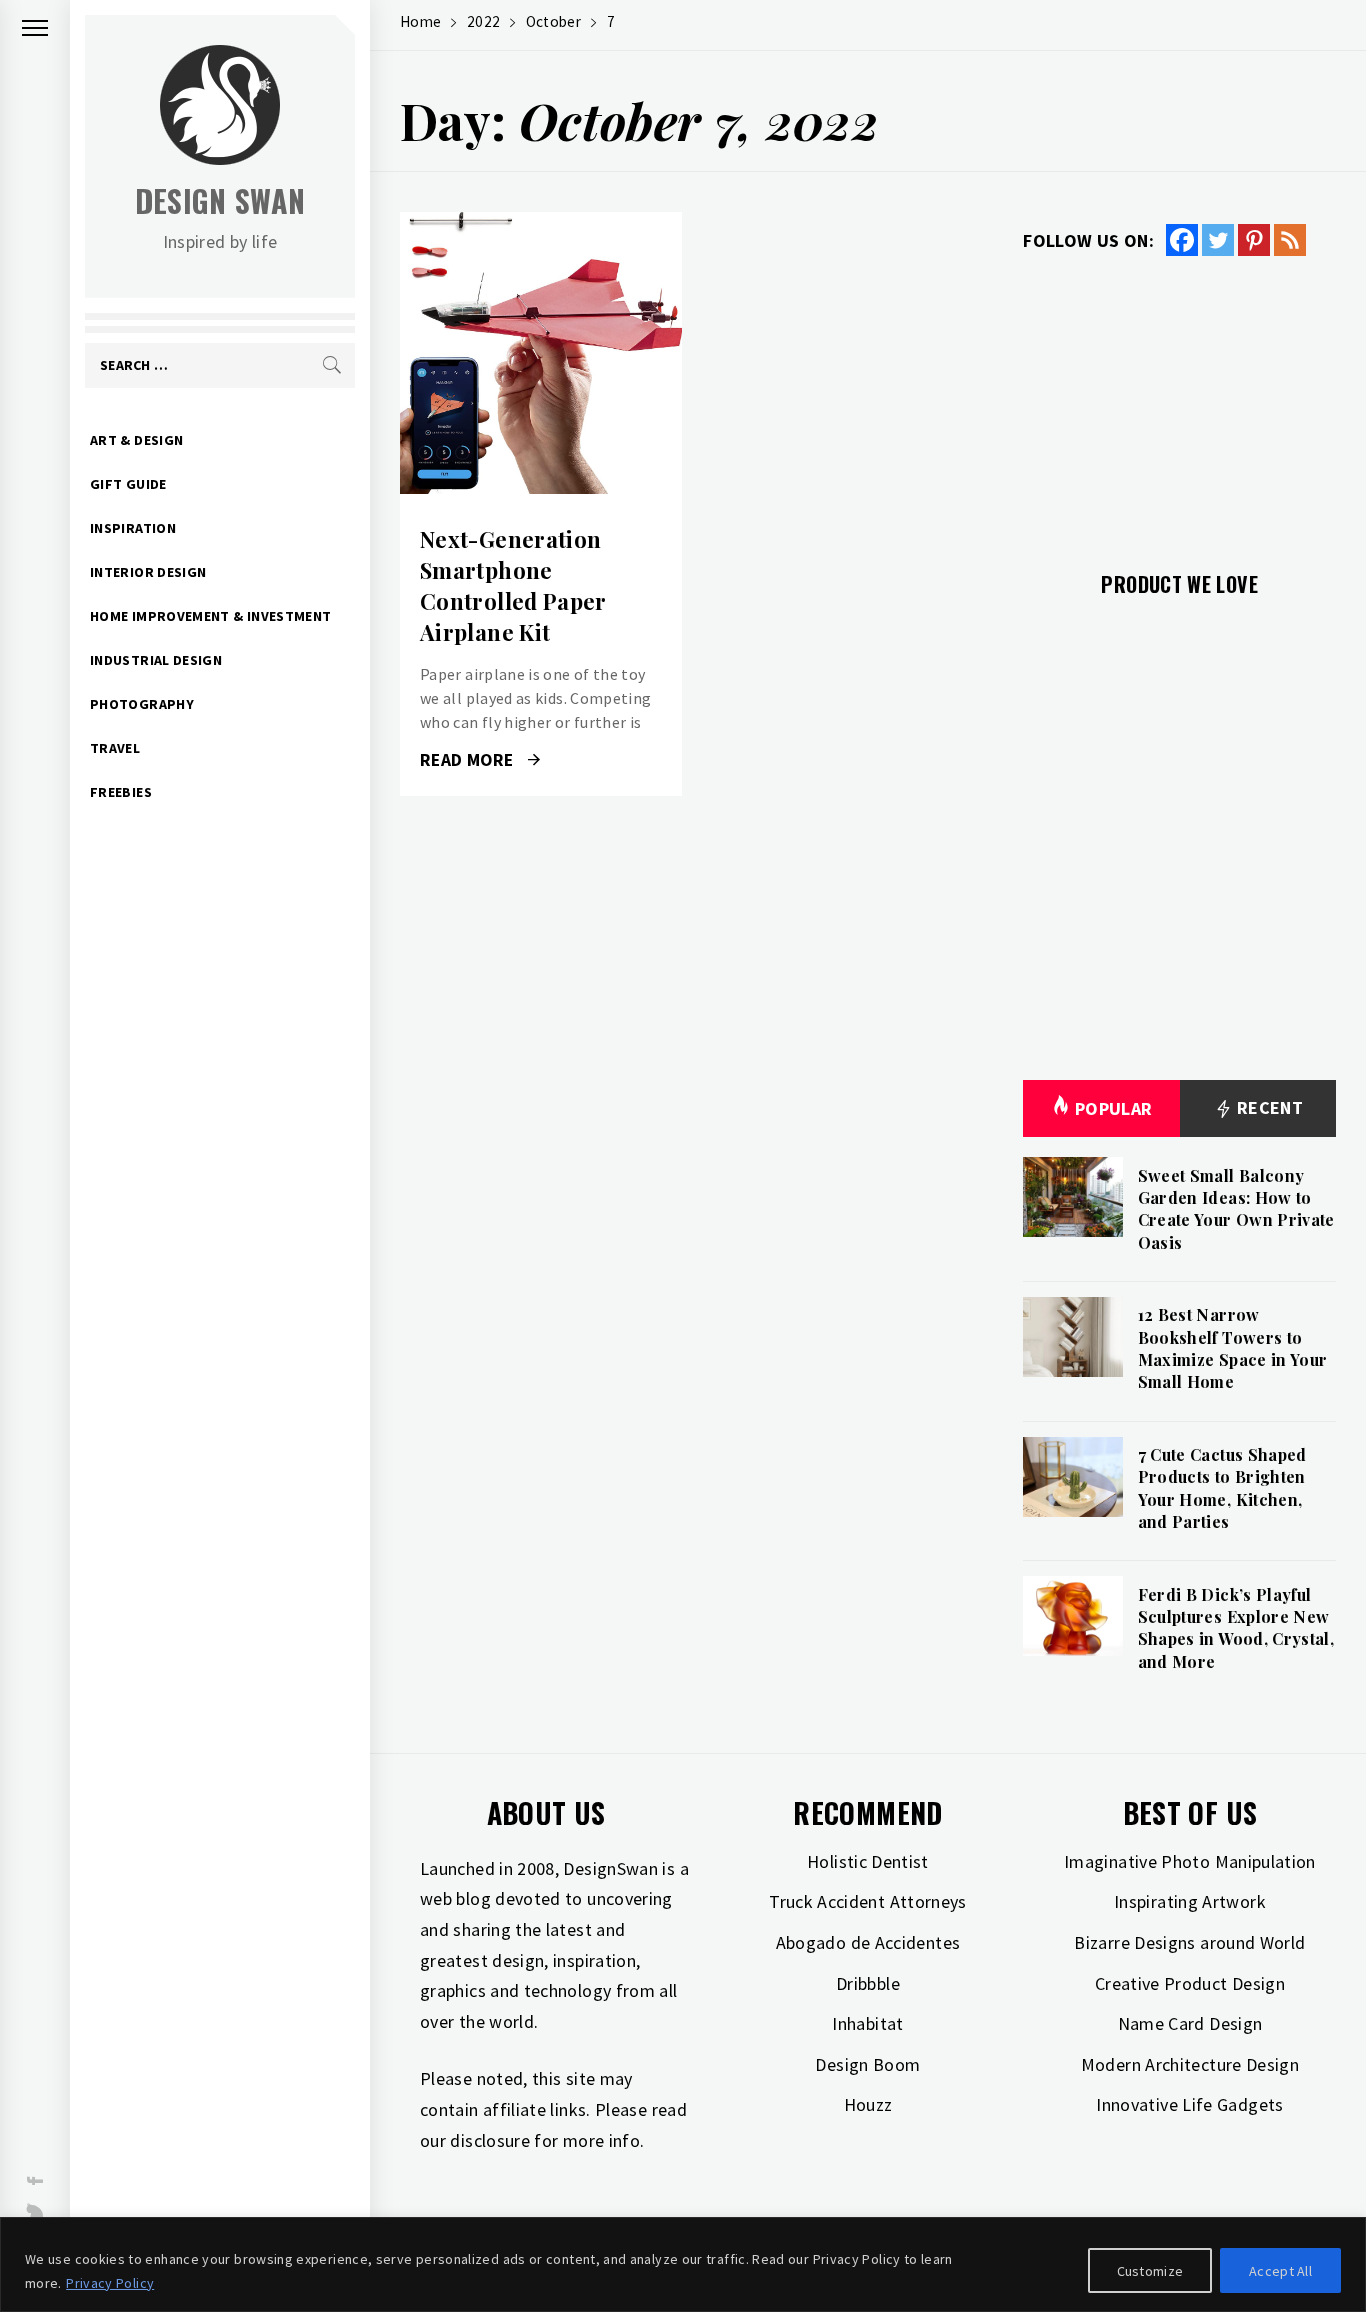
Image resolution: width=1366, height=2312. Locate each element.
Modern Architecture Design (1190, 2064)
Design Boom (867, 2064)
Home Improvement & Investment (210, 616)
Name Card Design (1190, 2023)
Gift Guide (128, 484)
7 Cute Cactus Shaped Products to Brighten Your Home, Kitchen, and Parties (1222, 1488)
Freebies (121, 792)
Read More (540, 353)
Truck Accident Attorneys (868, 1901)
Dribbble (868, 1983)
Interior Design (148, 572)
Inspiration (133, 528)
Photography (142, 704)
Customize (1150, 2271)
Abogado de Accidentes (868, 1942)
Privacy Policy (110, 2283)
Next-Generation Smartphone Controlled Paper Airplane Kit (513, 585)
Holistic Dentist (868, 1861)
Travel (115, 748)
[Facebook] (1182, 240)
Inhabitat (867, 2023)
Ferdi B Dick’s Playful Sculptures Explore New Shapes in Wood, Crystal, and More (1236, 1628)
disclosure (490, 2140)
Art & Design (136, 440)
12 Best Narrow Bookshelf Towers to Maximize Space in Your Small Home (1233, 1348)
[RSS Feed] (1290, 240)
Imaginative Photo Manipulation (1190, 1861)
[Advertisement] (1179, 402)
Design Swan (220, 200)
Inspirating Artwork (1190, 1901)
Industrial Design (156, 660)
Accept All (1280, 2271)
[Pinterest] (1254, 240)
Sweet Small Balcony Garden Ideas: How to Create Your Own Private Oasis (1236, 1209)
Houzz (868, 2104)
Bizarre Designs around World (1189, 1942)
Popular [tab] (1114, 1108)
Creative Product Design (1190, 1983)
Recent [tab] (1268, 1107)
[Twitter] (1218, 240)
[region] (683, 2264)
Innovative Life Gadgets (1189, 2104)
